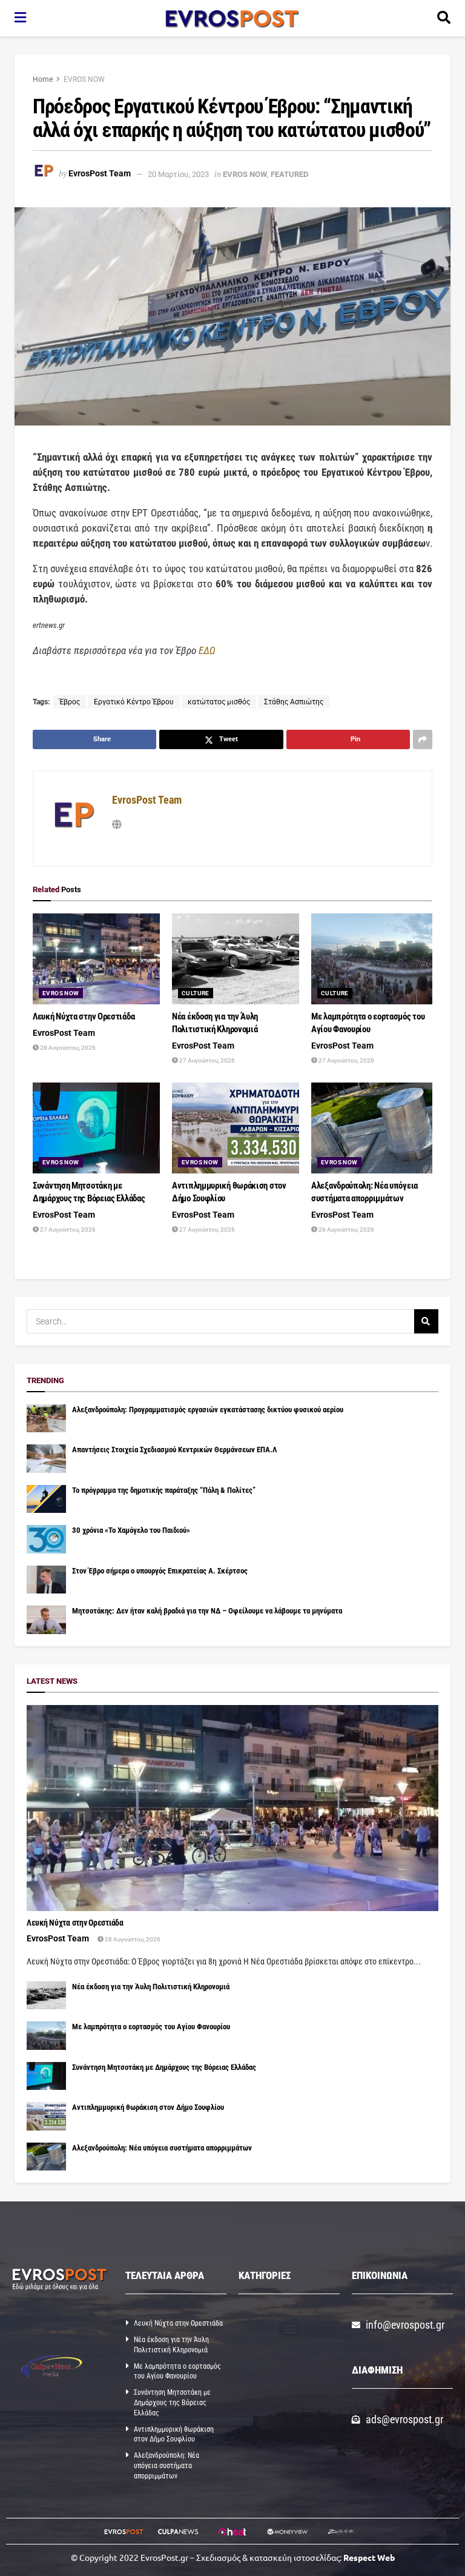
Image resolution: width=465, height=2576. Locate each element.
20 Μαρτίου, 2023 (178, 174)
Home (43, 79)
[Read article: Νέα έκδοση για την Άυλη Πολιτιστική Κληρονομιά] (236, 959)
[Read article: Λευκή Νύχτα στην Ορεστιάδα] (96, 959)
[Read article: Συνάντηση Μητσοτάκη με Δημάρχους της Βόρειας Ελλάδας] (96, 1128)
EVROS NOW (84, 79)
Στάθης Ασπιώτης (294, 702)
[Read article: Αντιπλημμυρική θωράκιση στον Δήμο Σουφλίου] (236, 1128)
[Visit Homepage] (232, 18)
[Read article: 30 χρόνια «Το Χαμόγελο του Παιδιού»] (46, 1539)
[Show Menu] (20, 18)
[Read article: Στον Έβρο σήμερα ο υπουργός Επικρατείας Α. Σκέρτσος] (46, 1580)
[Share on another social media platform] (423, 739)
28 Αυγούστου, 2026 (67, 1048)
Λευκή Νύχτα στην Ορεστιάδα (84, 1016)
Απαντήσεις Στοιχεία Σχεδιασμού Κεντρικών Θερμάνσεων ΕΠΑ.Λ (174, 1450)
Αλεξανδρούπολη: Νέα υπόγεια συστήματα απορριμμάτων (162, 2148)
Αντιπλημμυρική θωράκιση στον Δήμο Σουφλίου (148, 2107)
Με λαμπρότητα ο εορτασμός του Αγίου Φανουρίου (151, 2027)
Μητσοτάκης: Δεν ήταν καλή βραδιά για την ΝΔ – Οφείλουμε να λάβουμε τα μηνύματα (207, 1611)
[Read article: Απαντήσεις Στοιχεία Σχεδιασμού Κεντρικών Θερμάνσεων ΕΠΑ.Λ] (46, 1458)
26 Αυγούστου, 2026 (346, 1230)
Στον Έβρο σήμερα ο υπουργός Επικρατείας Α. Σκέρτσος (160, 1571)
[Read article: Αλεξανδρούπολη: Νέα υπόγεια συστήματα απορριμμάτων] (375, 1128)
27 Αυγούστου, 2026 (206, 1060)
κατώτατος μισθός (219, 702)
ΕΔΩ (207, 650)
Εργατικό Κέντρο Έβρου (134, 702)
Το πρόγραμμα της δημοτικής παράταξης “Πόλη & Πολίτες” (164, 1490)
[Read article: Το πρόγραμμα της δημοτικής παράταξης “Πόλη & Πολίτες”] (46, 1499)
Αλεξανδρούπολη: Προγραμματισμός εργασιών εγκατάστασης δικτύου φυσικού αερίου (208, 1410)
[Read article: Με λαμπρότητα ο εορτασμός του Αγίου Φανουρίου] (375, 959)
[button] (289, 2328)
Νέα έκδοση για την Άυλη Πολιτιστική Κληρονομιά (151, 1987)
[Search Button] (444, 18)
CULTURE (196, 993)
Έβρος (70, 702)
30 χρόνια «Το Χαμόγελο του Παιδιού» (131, 1530)
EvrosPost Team (100, 174)
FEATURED (289, 174)
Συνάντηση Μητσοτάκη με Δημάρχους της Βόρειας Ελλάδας (164, 2067)
